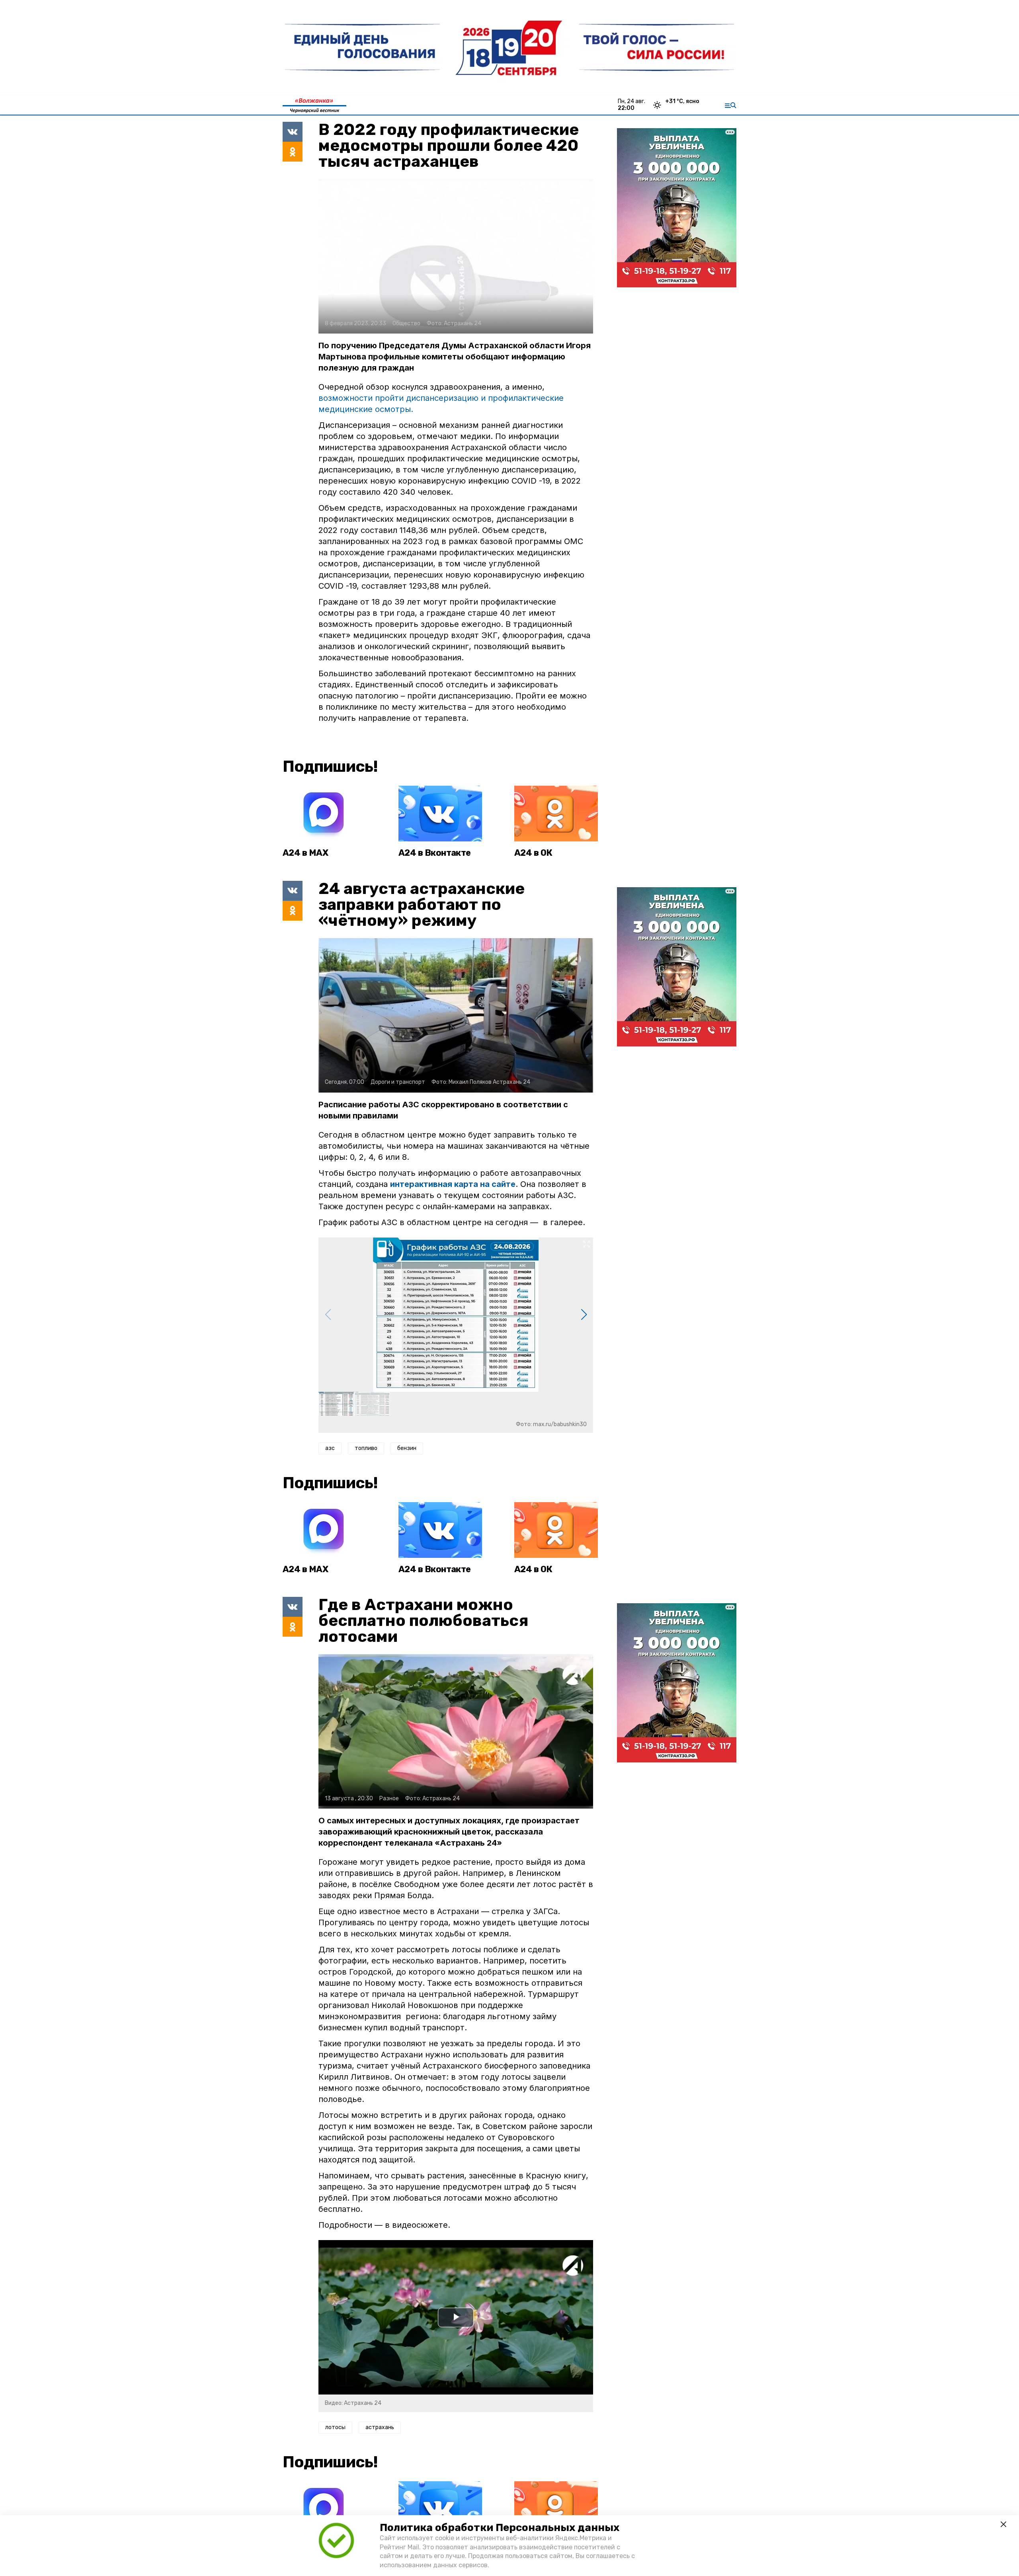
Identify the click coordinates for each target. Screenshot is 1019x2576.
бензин (407, 1448)
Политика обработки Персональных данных (500, 2528)
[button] (584, 1315)
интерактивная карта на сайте (453, 1184)
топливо (366, 1448)
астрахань (380, 2427)
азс (330, 1448)
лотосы (335, 2427)
